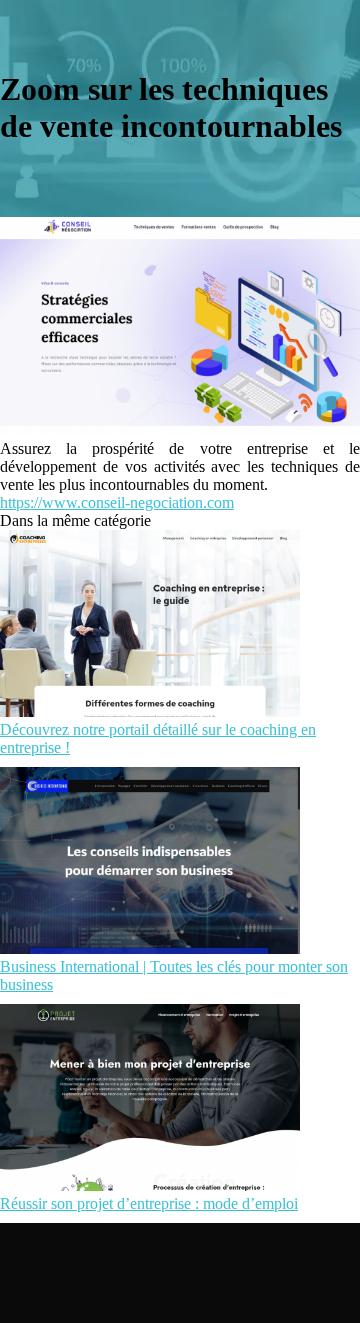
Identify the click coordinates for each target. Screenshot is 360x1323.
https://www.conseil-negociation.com (117, 502)
